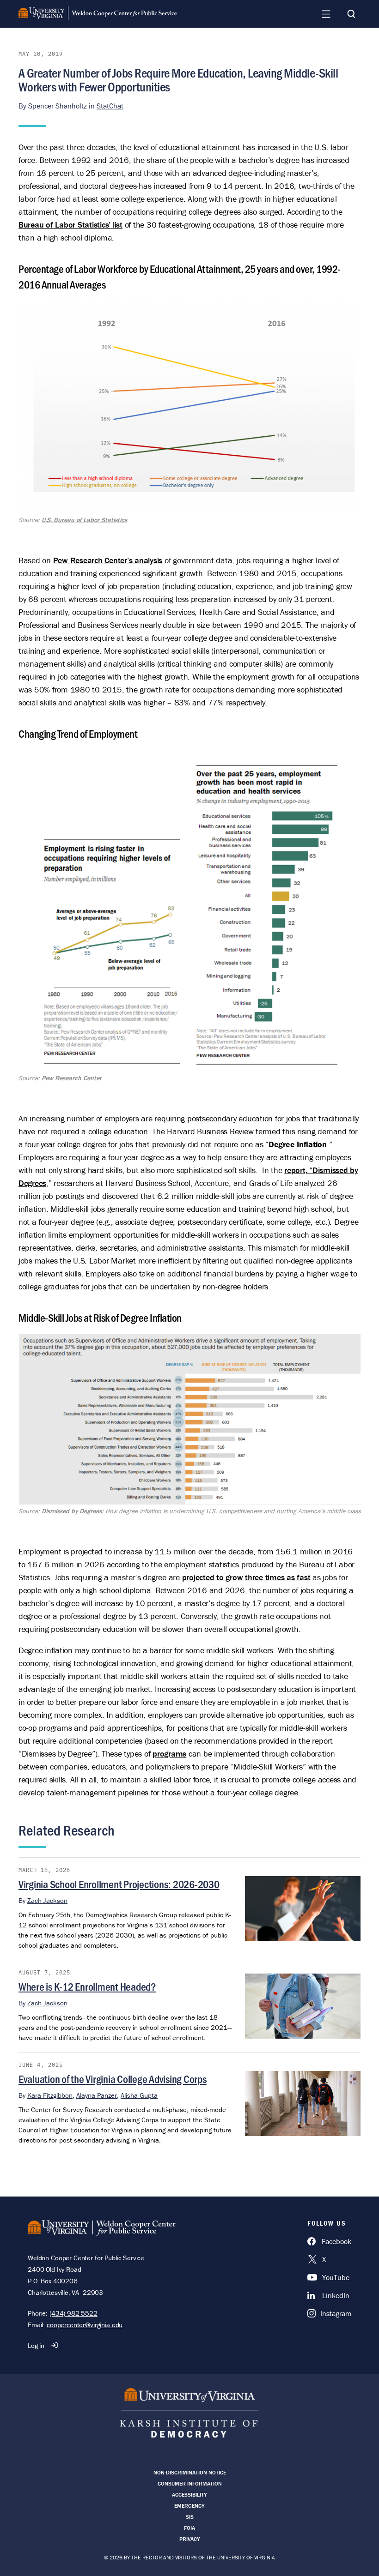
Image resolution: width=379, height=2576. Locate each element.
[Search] (351, 14)
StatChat (110, 106)
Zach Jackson (47, 1900)
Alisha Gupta (139, 2095)
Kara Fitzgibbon (50, 2095)
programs (169, 1754)
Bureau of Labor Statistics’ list (70, 225)
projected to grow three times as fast (246, 1577)
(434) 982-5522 (73, 2313)
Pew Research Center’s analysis (108, 560)
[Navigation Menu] (326, 14)
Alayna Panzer (97, 2095)
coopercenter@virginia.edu (85, 2325)
